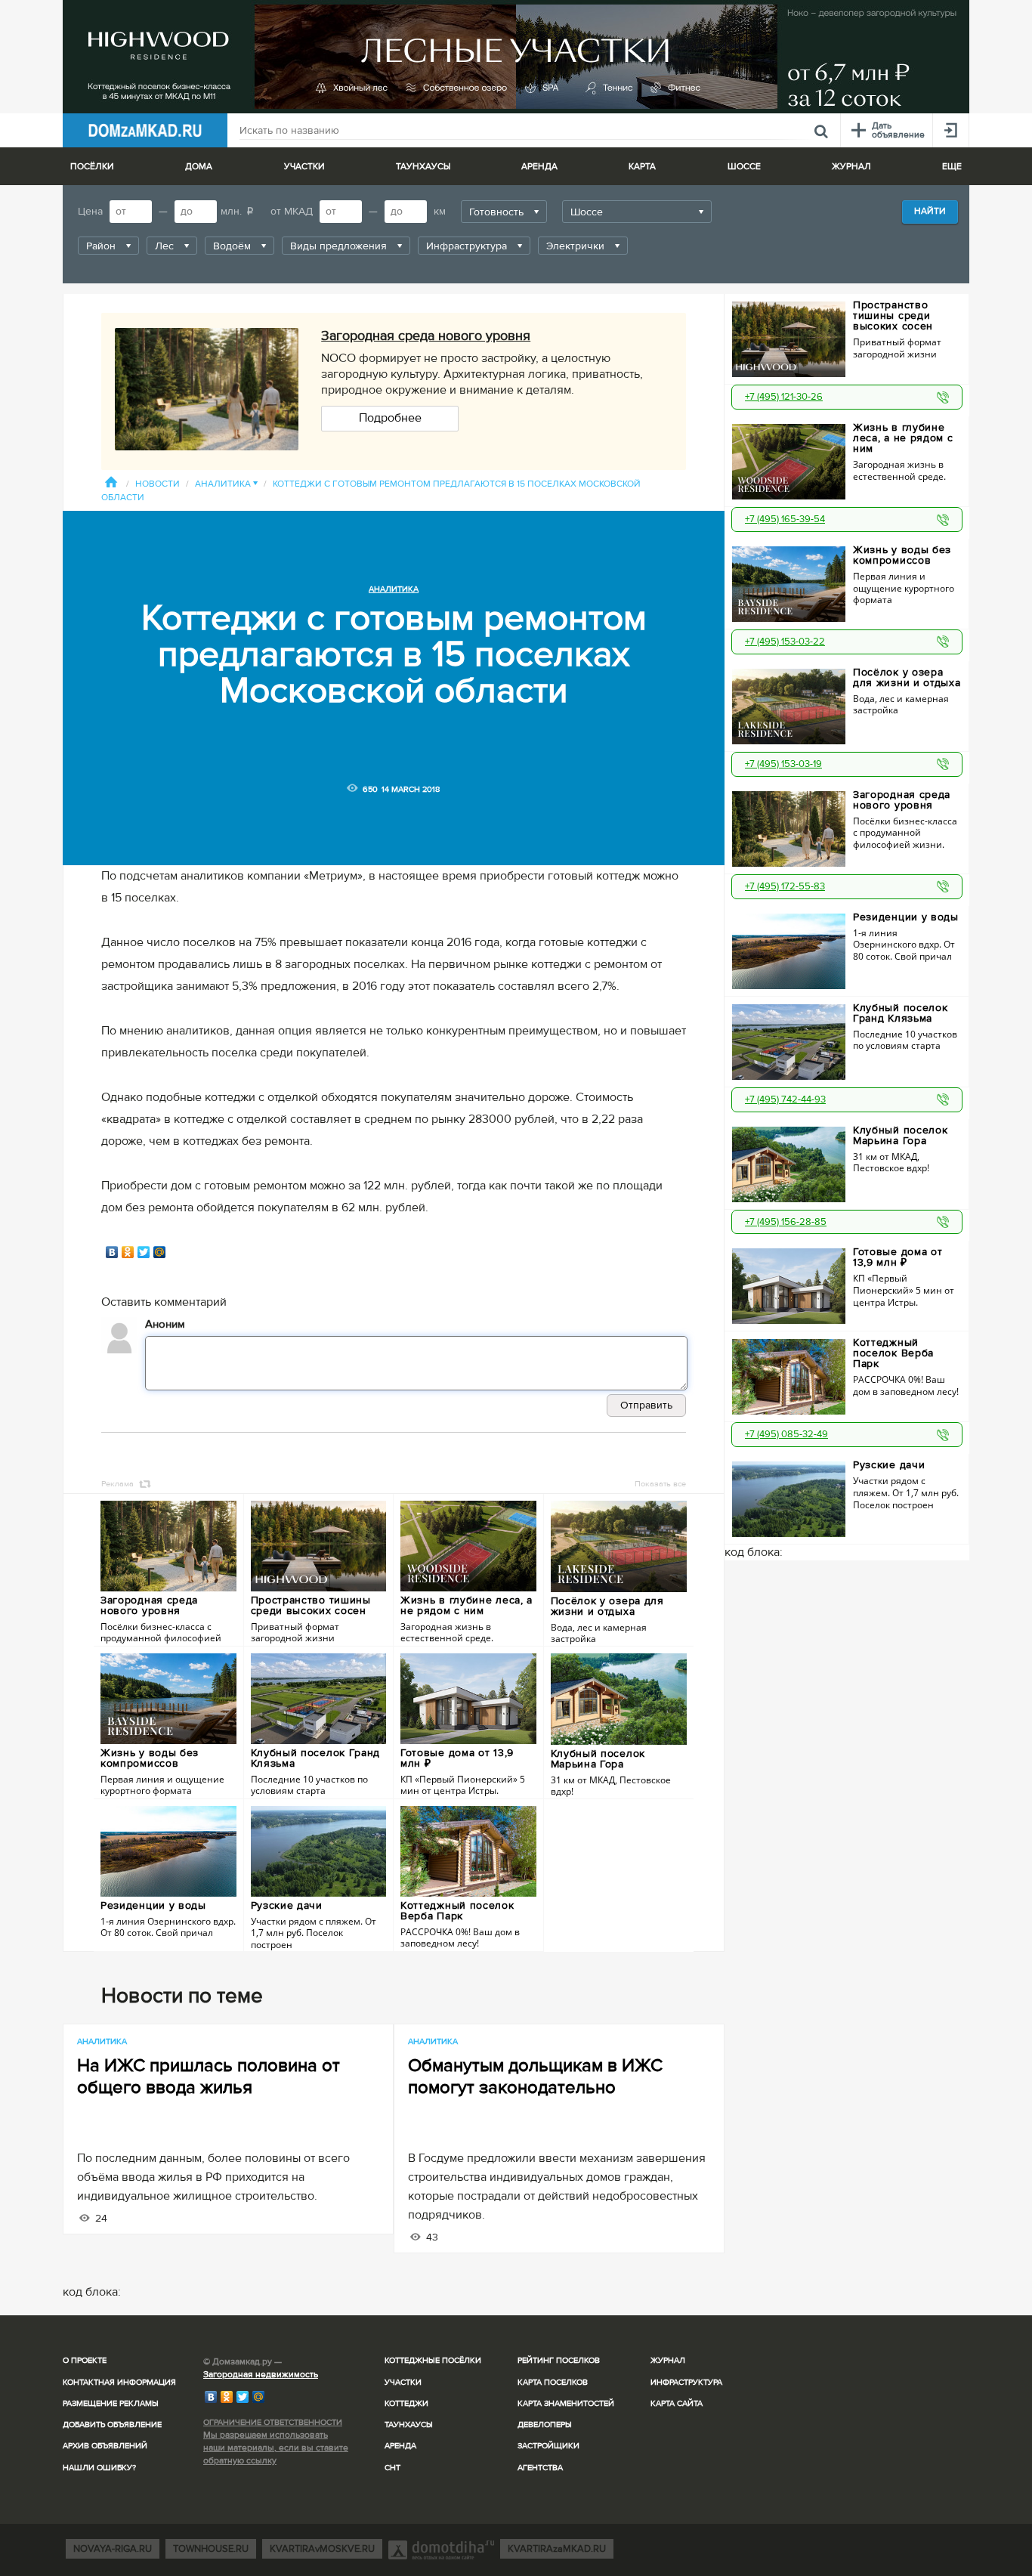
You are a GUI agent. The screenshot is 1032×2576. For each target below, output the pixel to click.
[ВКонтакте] (112, 1252)
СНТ (392, 2468)
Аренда (400, 2446)
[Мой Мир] (160, 1252)
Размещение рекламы (111, 2403)
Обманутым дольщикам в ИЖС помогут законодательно (535, 2077)
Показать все (660, 1484)
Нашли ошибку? (99, 2468)
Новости (158, 484)
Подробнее (390, 418)
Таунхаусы (423, 167)
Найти (930, 211)
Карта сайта (677, 2403)
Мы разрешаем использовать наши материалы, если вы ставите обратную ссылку (276, 2448)
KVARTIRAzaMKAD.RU (557, 2549)
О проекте (85, 2360)
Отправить (646, 1405)
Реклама (117, 1484)
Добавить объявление (112, 2424)
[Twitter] (144, 1252)
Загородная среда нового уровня (426, 336)
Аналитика (226, 484)
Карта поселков (553, 2382)
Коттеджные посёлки (433, 2360)
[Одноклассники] (128, 1252)
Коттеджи (406, 2403)
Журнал (668, 2360)
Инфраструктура (686, 2382)
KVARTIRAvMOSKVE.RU (322, 2549)
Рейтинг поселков (559, 2360)
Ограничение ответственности (273, 2422)
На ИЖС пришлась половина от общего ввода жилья (209, 2077)
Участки (403, 2382)
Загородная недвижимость (261, 2375)
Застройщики (548, 2446)
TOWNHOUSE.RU (211, 2549)
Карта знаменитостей (566, 2403)
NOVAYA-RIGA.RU (113, 2549)
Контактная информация (119, 2382)
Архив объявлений (105, 2446)
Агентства (540, 2468)
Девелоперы (545, 2424)
